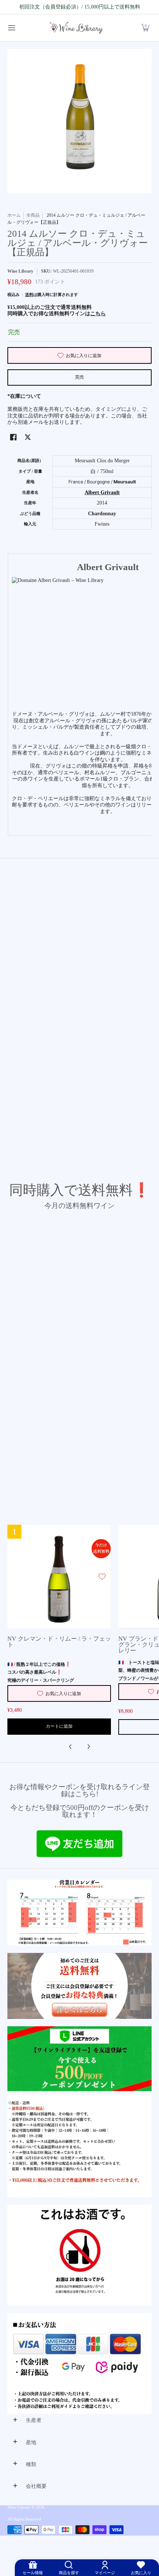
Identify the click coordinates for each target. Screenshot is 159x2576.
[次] (88, 1747)
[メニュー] (11, 28)
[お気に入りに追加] (102, 1577)
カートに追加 (59, 1726)
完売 (79, 377)
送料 (29, 294)
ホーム (14, 215)
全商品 (33, 215)
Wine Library (20, 271)
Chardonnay (102, 514)
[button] (145, 28)
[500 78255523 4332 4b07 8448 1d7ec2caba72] (79, 2059)
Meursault (125, 482)
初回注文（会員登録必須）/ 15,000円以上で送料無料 (80, 7)
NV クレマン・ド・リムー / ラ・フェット (59, 1642)
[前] (71, 1747)
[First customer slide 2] (79, 1986)
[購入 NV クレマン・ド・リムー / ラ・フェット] (59, 1577)
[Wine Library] (77, 28)
